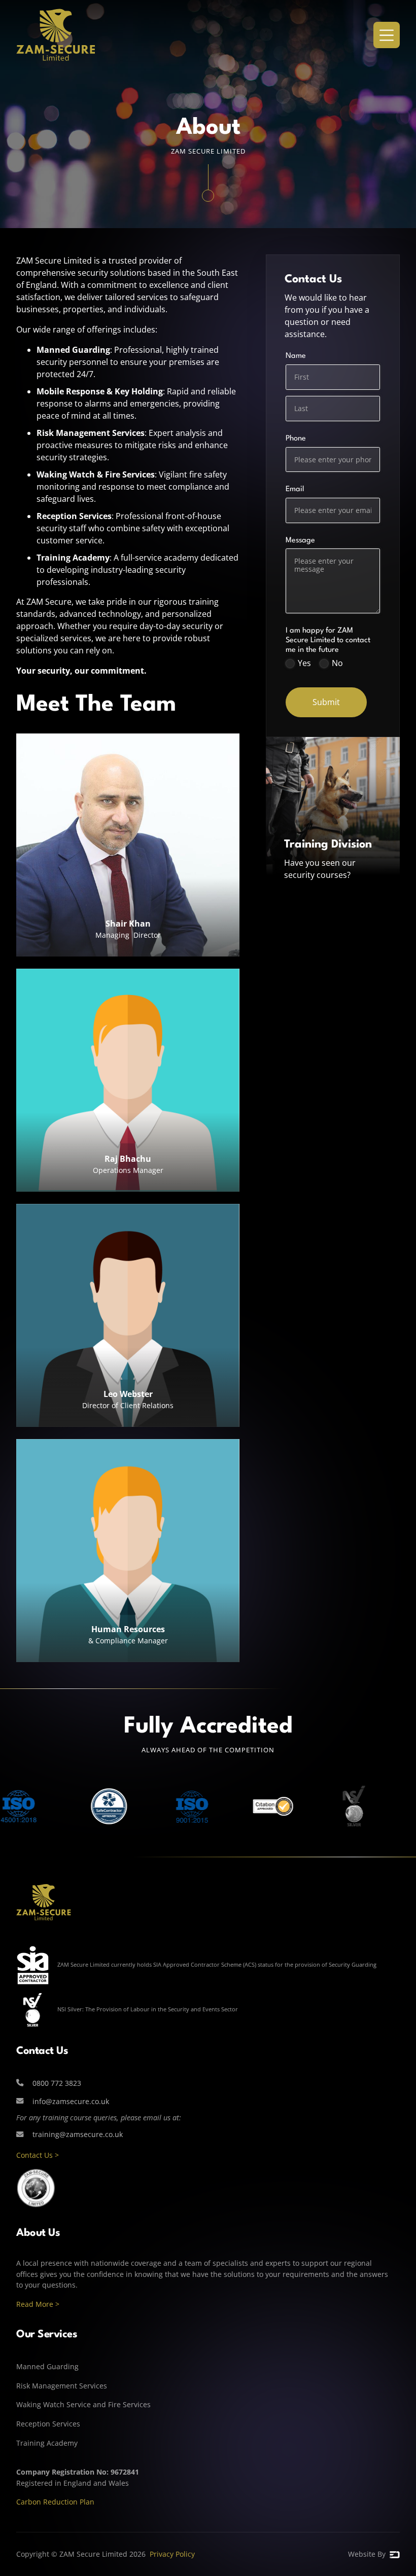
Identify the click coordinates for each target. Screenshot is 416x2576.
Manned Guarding (47, 2366)
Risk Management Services (62, 2386)
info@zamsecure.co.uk (128, 1182)
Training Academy (47, 2443)
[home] (56, 35)
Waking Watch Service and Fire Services (83, 2404)
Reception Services (48, 2424)
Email (312, 489)
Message (317, 541)
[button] (387, 35)
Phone (296, 439)
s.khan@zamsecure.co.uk (128, 947)
